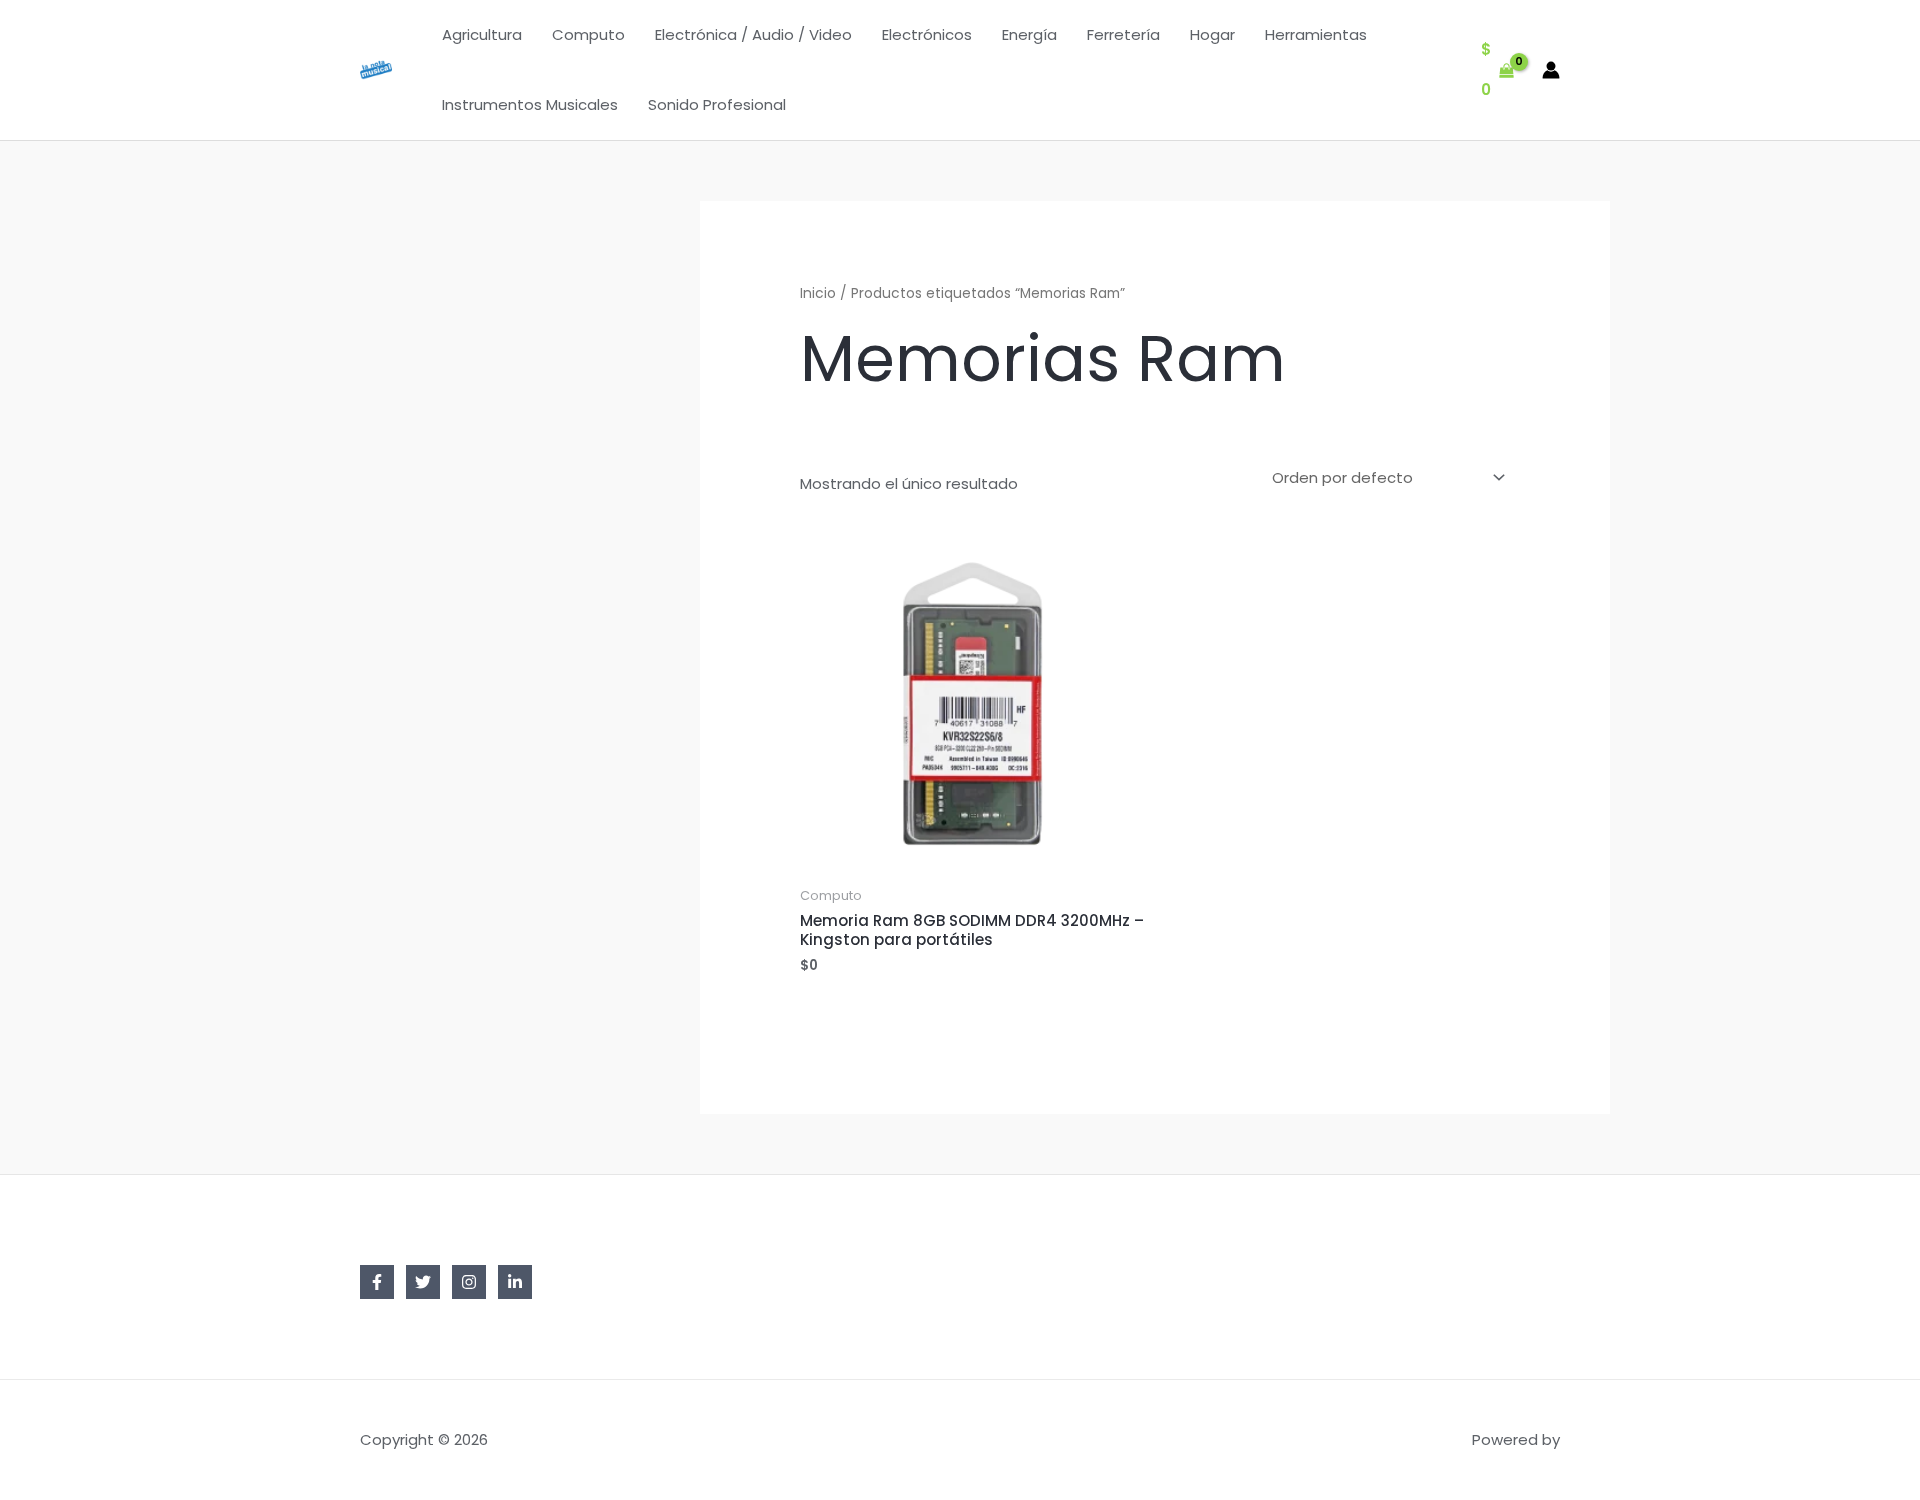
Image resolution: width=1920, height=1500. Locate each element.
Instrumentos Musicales (530, 104)
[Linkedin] (515, 1282)
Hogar (1212, 34)
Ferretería (1123, 34)
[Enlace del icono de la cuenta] (1551, 70)
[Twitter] (423, 1282)
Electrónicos (927, 34)
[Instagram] (469, 1282)
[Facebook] (377, 1282)
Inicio (818, 293)
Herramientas (1316, 34)
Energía (1029, 34)
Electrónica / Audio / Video (753, 34)
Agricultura (482, 34)
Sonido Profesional (717, 104)
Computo (588, 34)
